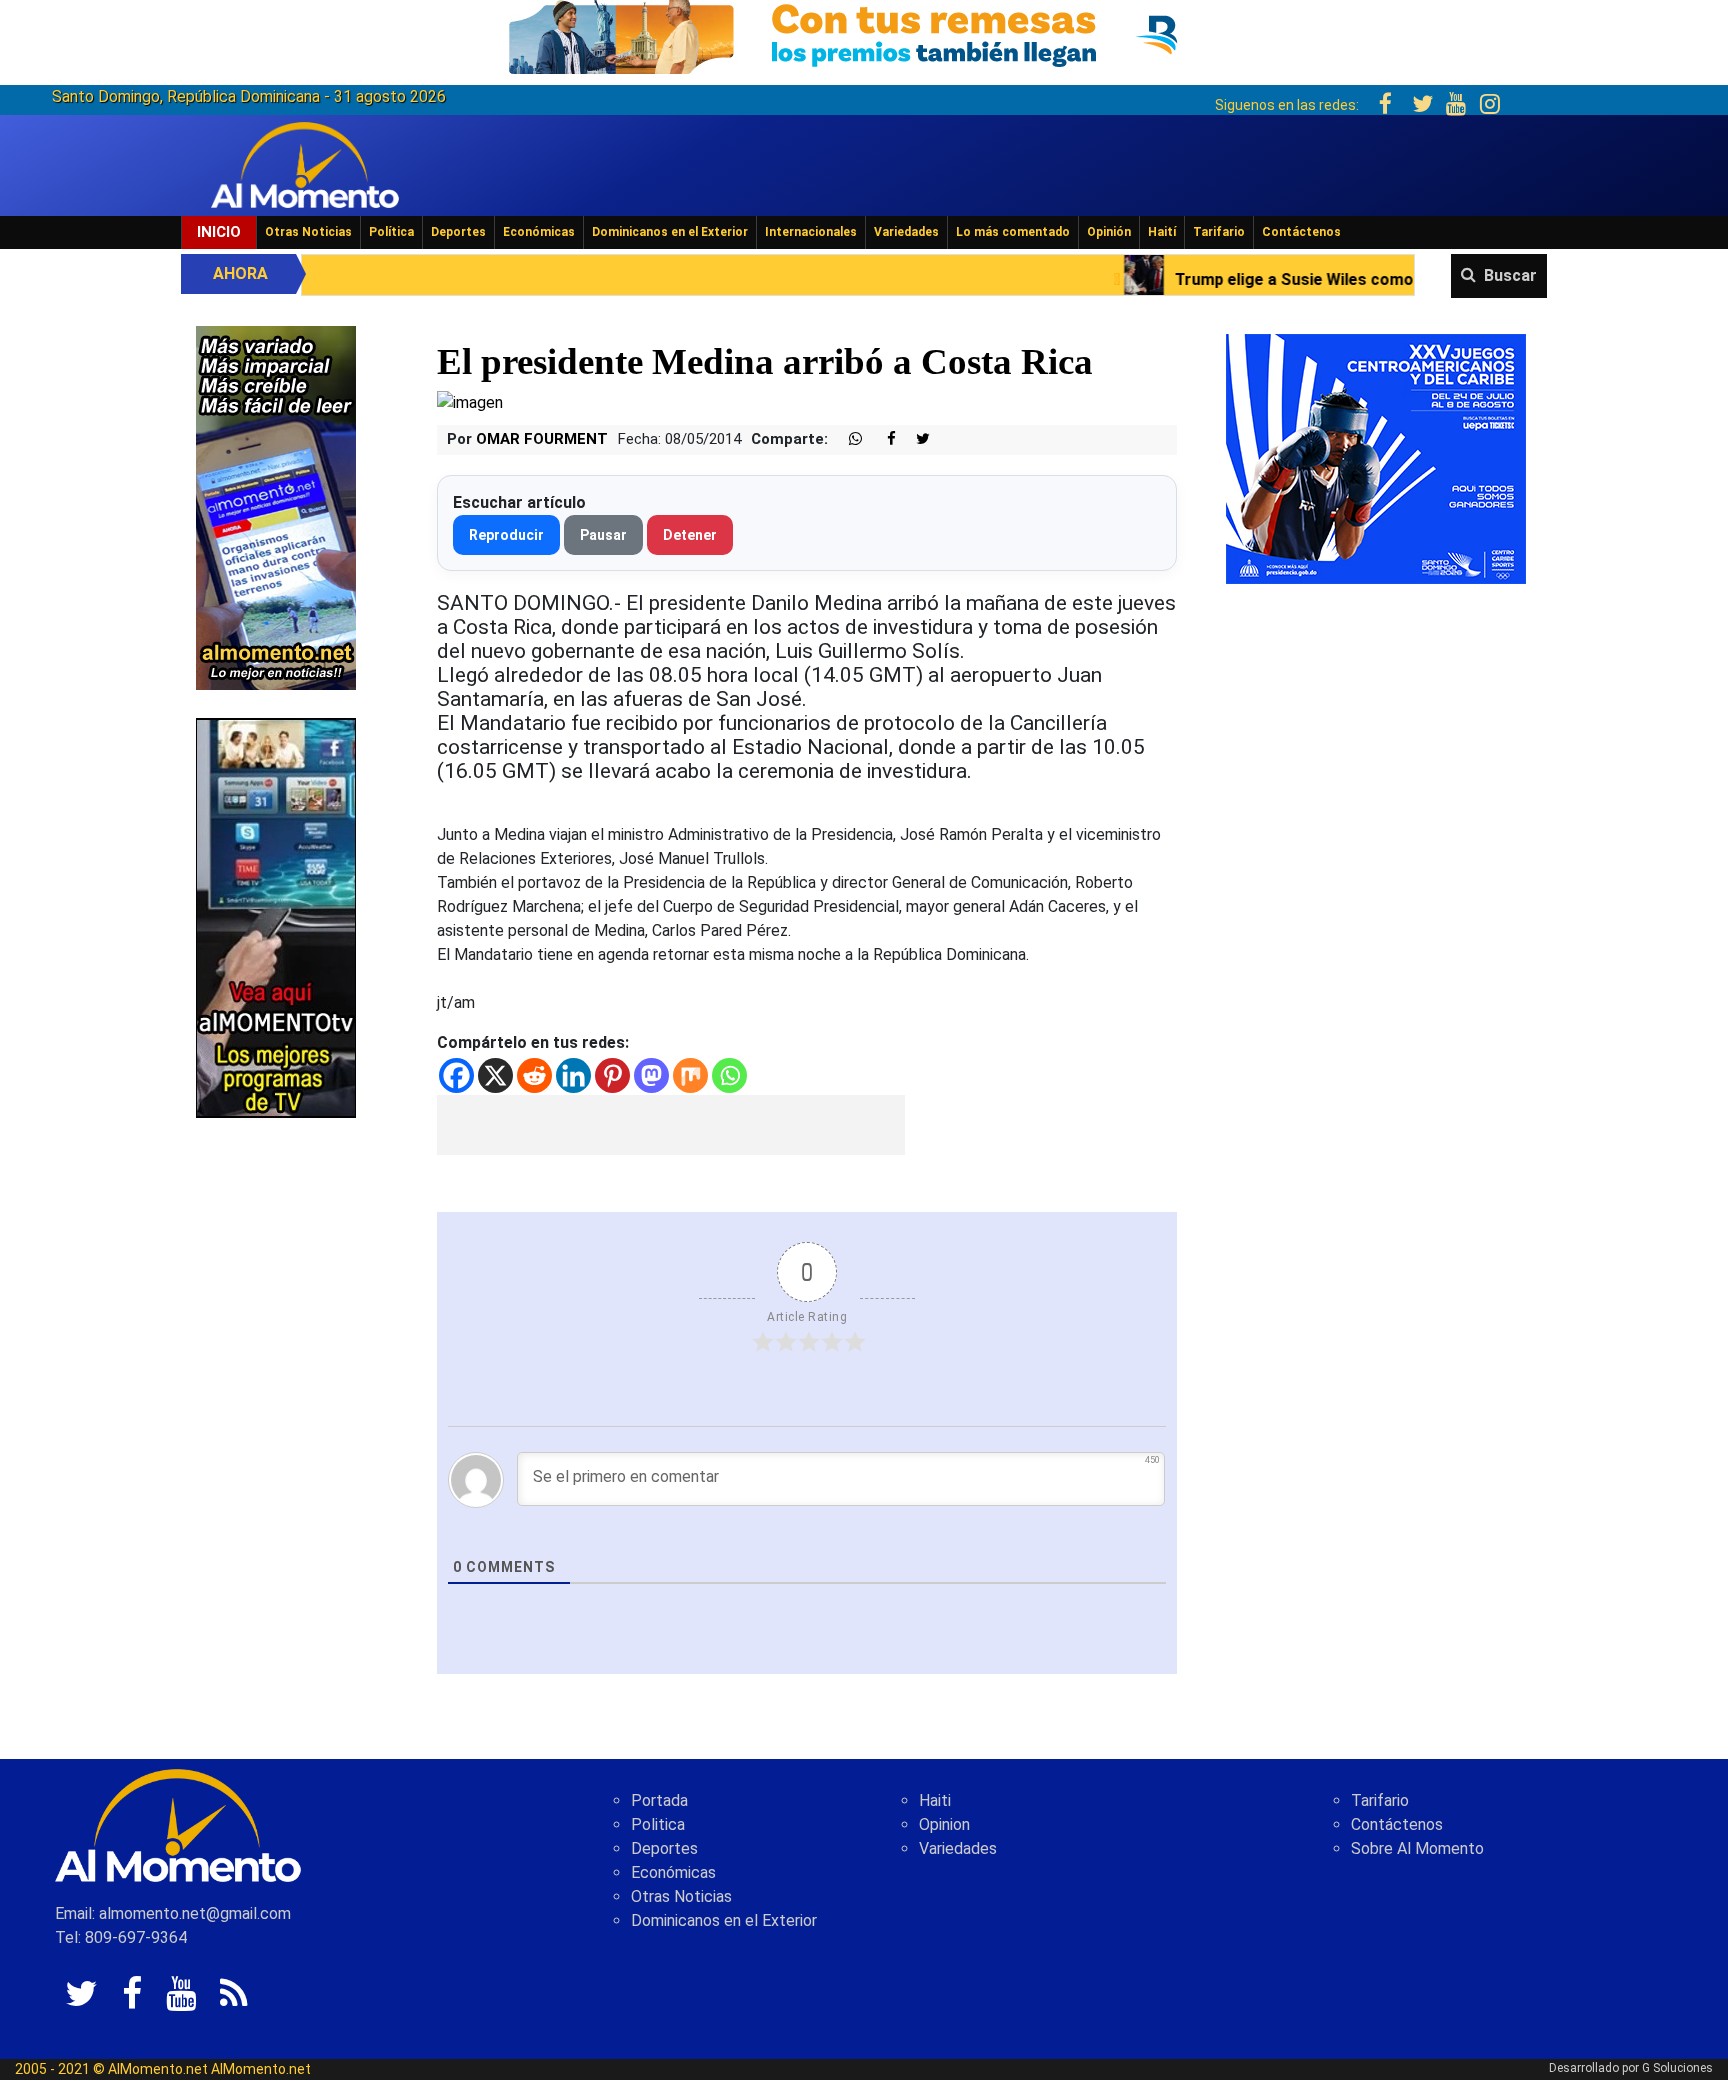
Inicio (219, 232)
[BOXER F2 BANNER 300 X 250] (1376, 457)
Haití (1162, 232)
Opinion (944, 1824)
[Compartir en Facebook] (881, 439)
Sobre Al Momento (1417, 1848)
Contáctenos (1301, 232)
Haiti (935, 1800)
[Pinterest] (612, 1075)
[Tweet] (915, 439)
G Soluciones (1677, 2068)
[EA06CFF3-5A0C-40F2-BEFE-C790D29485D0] (276, 916)
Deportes (458, 232)
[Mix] (690, 1075)
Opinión (1109, 232)
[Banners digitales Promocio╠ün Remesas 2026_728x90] (864, 33)
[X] (495, 1075)
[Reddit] (534, 1075)
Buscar (1510, 275)
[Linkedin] (573, 1075)
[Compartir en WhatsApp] (847, 439)
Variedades (906, 232)
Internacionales (811, 232)
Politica (658, 1824)
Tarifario (1219, 232)
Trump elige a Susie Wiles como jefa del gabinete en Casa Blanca (1269, 279)
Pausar (603, 535)
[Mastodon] (651, 1075)
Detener (690, 535)
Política (391, 232)
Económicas (539, 232)
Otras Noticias (308, 232)
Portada (659, 1800)
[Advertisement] (671, 1125)
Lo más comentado (1013, 232)
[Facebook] (456, 1075)
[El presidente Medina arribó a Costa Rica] (470, 402)
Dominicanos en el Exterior (670, 232)
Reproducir (506, 535)
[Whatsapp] (729, 1075)
